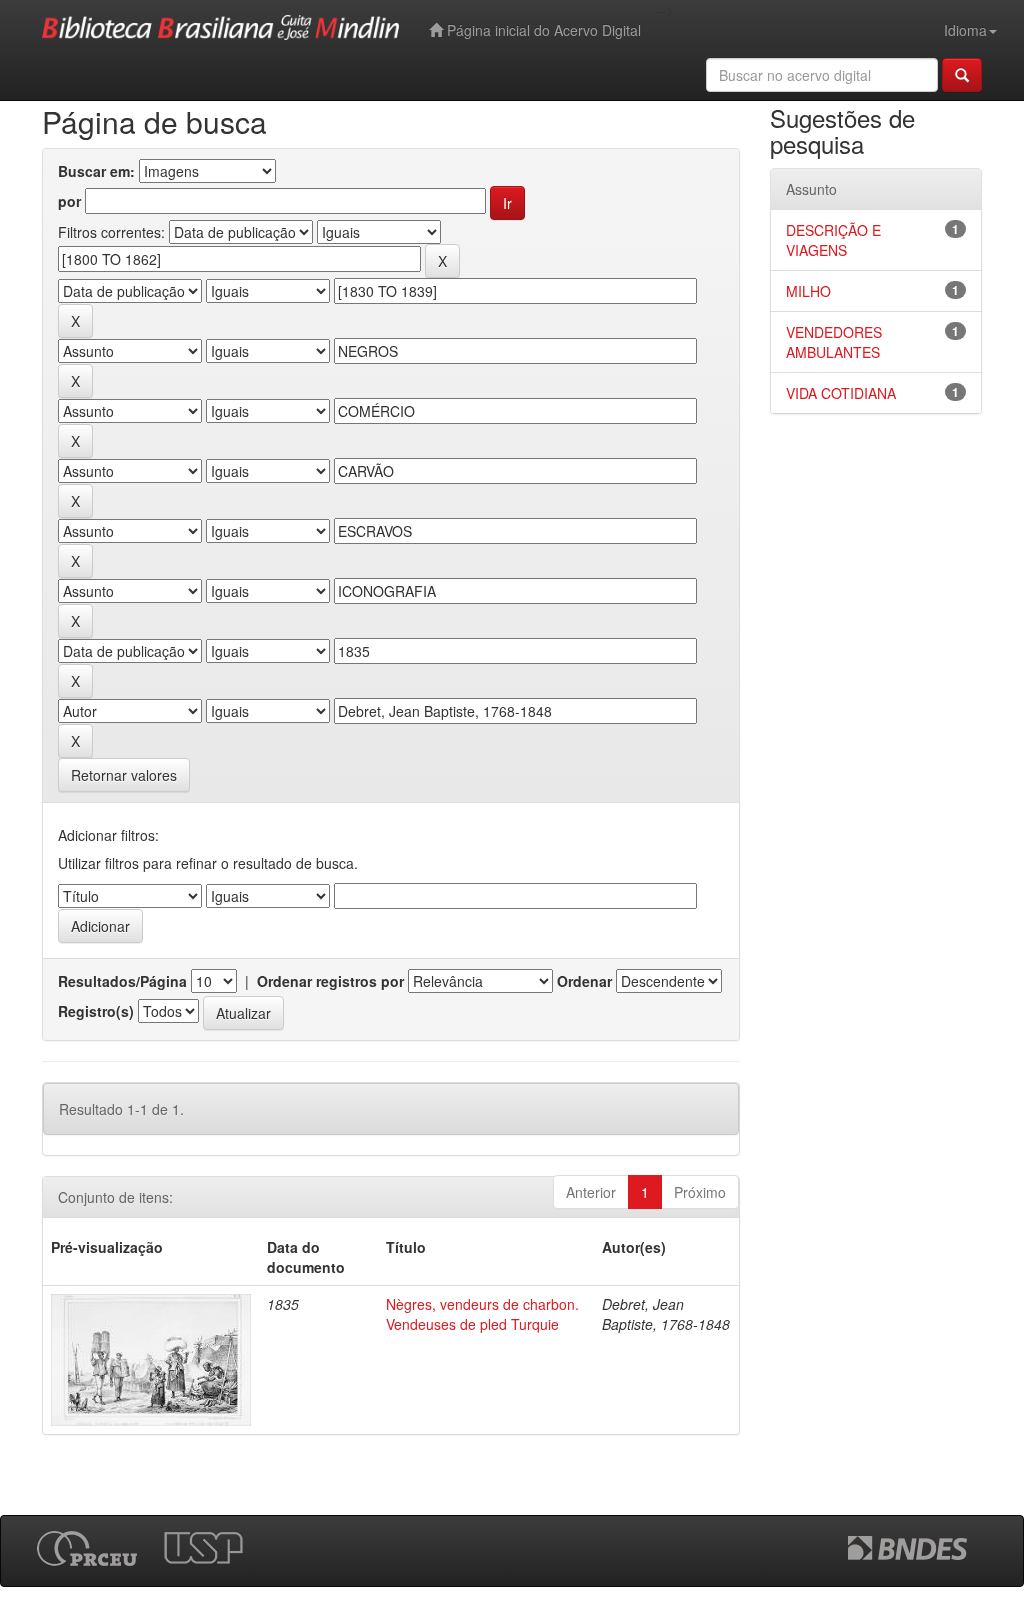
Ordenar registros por (330, 981)
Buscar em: (96, 171)
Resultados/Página (122, 981)
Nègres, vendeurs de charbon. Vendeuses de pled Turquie (482, 1314)
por (69, 201)
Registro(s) (96, 1011)
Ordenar (584, 981)
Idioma (965, 30)
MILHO (808, 291)
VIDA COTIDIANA (841, 393)
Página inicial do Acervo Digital (542, 30)
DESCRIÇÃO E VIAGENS (833, 240)
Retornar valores (124, 775)
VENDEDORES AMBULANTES (834, 342)
